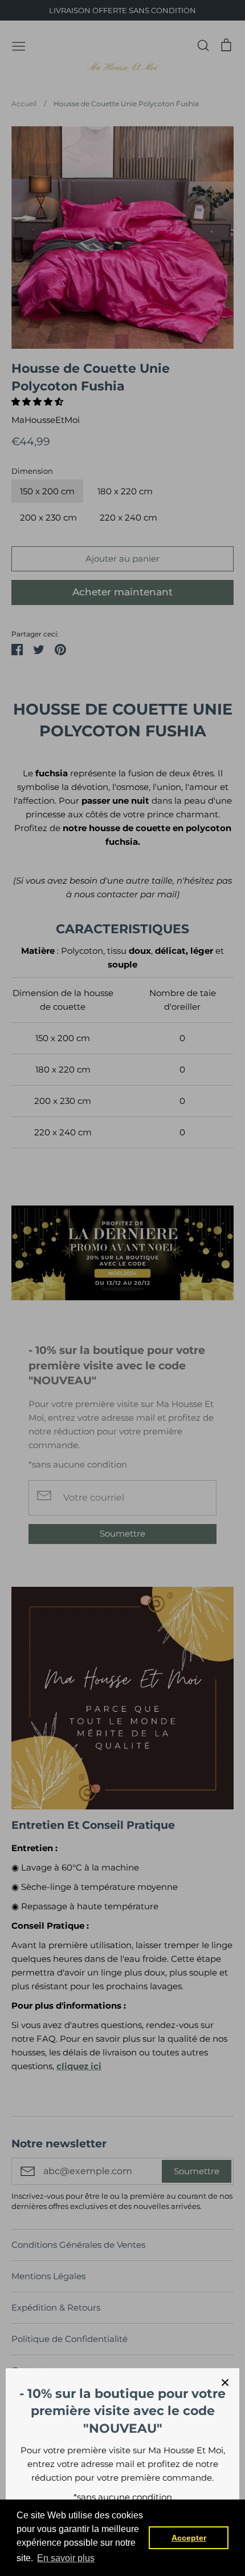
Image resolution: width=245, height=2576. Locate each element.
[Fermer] (225, 2383)
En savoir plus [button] (66, 2558)
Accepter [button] (189, 2538)
